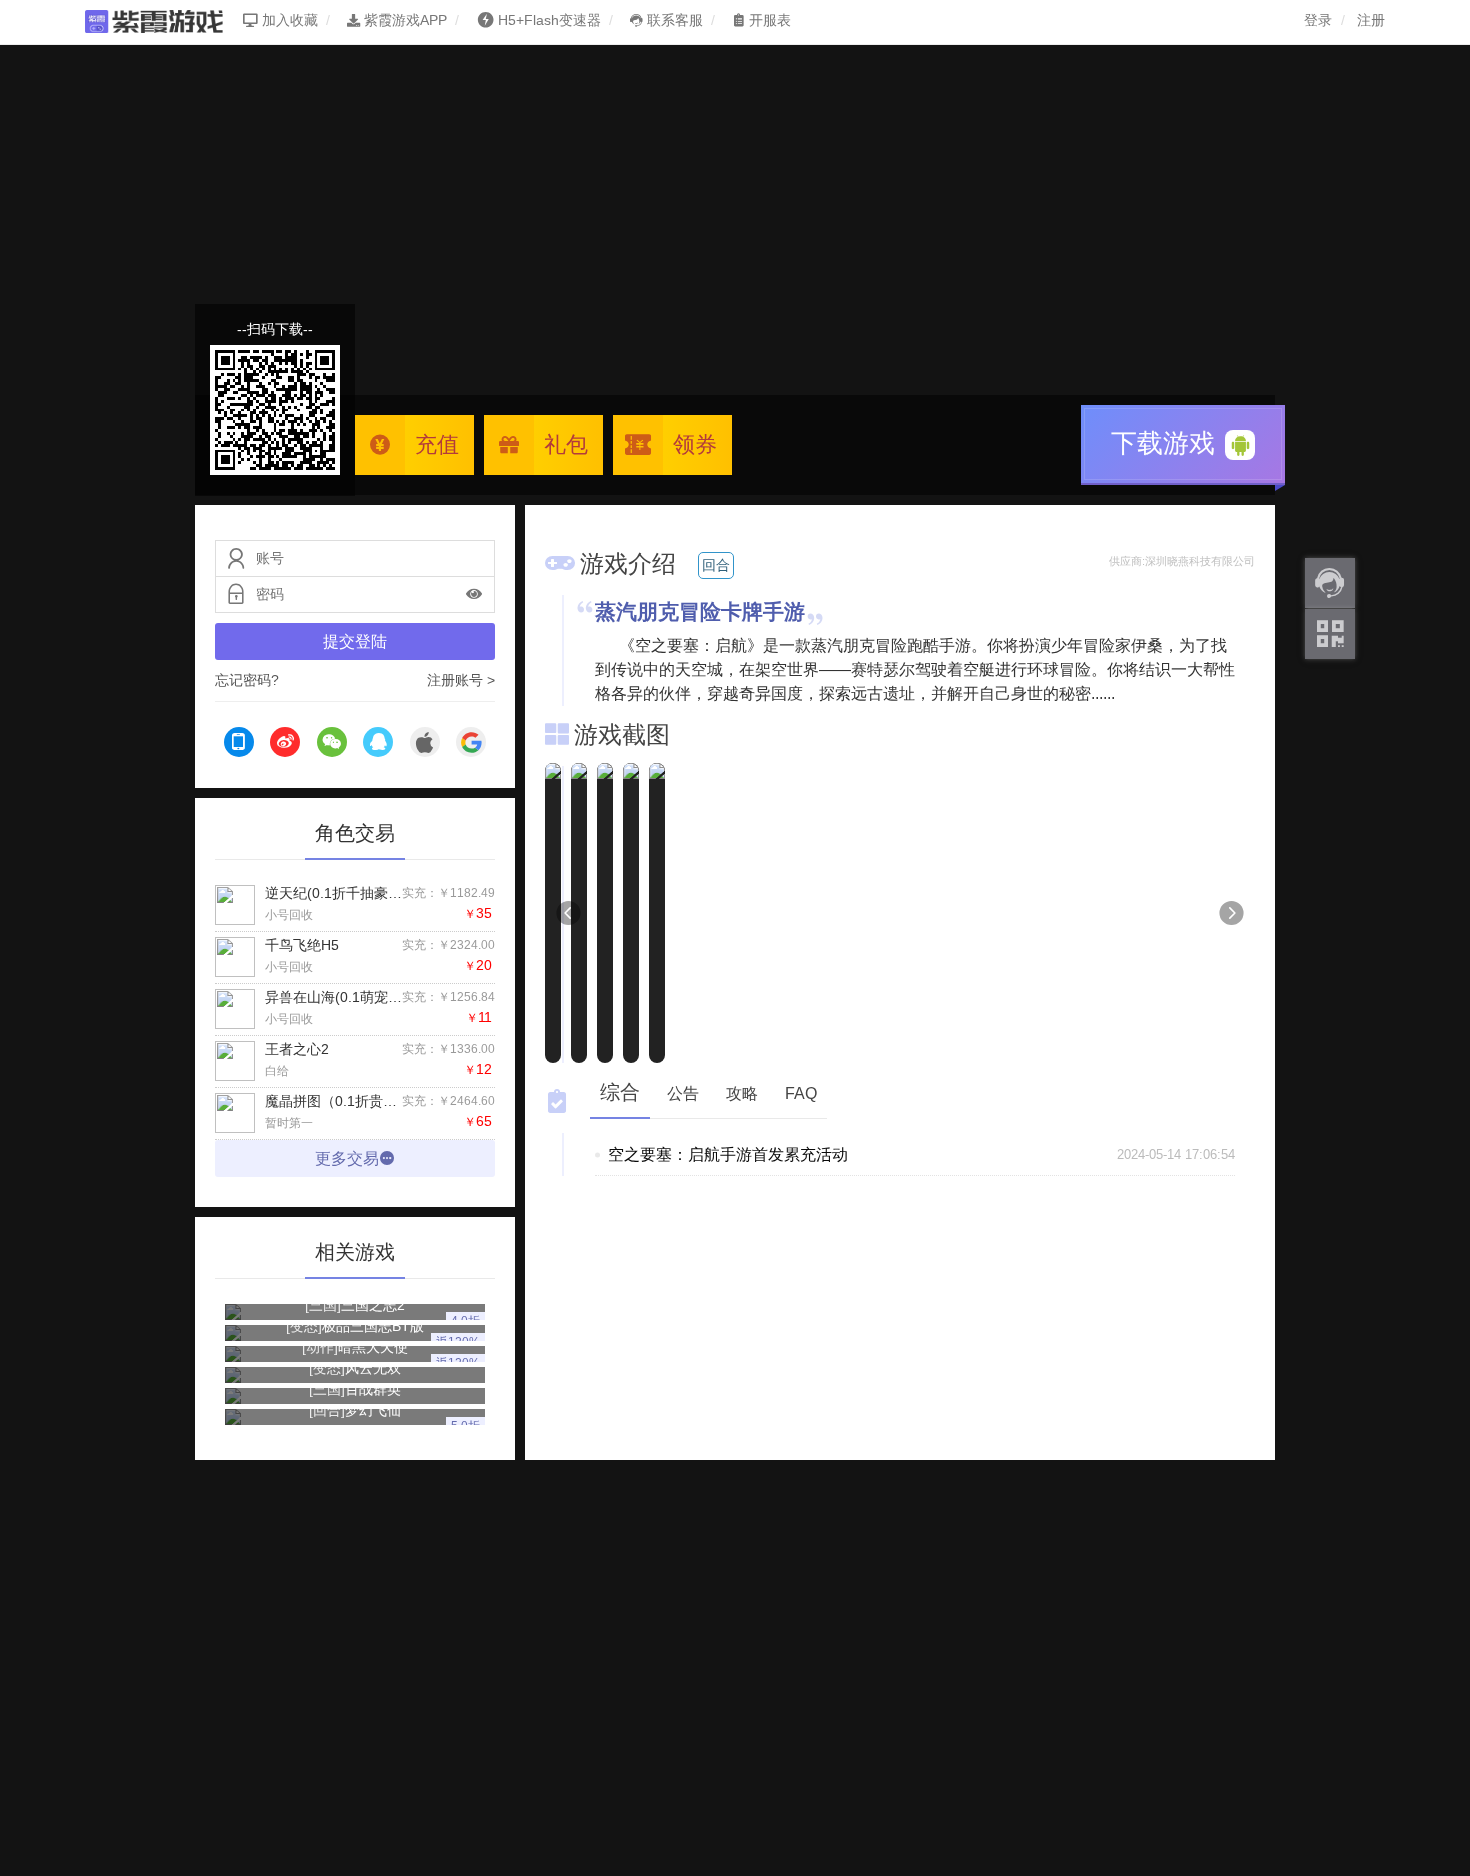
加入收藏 (288, 20)
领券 (695, 444)
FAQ (801, 1093)
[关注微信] (1330, 634)
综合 (620, 1092)
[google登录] (471, 745)
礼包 (566, 444)
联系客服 (673, 20)
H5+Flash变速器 (549, 20)
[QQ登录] (378, 745)
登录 (1318, 20)
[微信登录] (332, 745)
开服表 (768, 20)
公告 (683, 1093)
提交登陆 (355, 641)
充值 (437, 444)
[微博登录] (285, 745)
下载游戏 (1166, 443)
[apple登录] (425, 745)
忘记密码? (247, 680)
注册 (1371, 20)
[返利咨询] (1330, 583)
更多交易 (347, 1158)
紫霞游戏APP (403, 20)
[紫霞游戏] (164, 20)
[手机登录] (239, 745)
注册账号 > (461, 680)
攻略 (742, 1093)
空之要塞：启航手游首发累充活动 (728, 1154)
